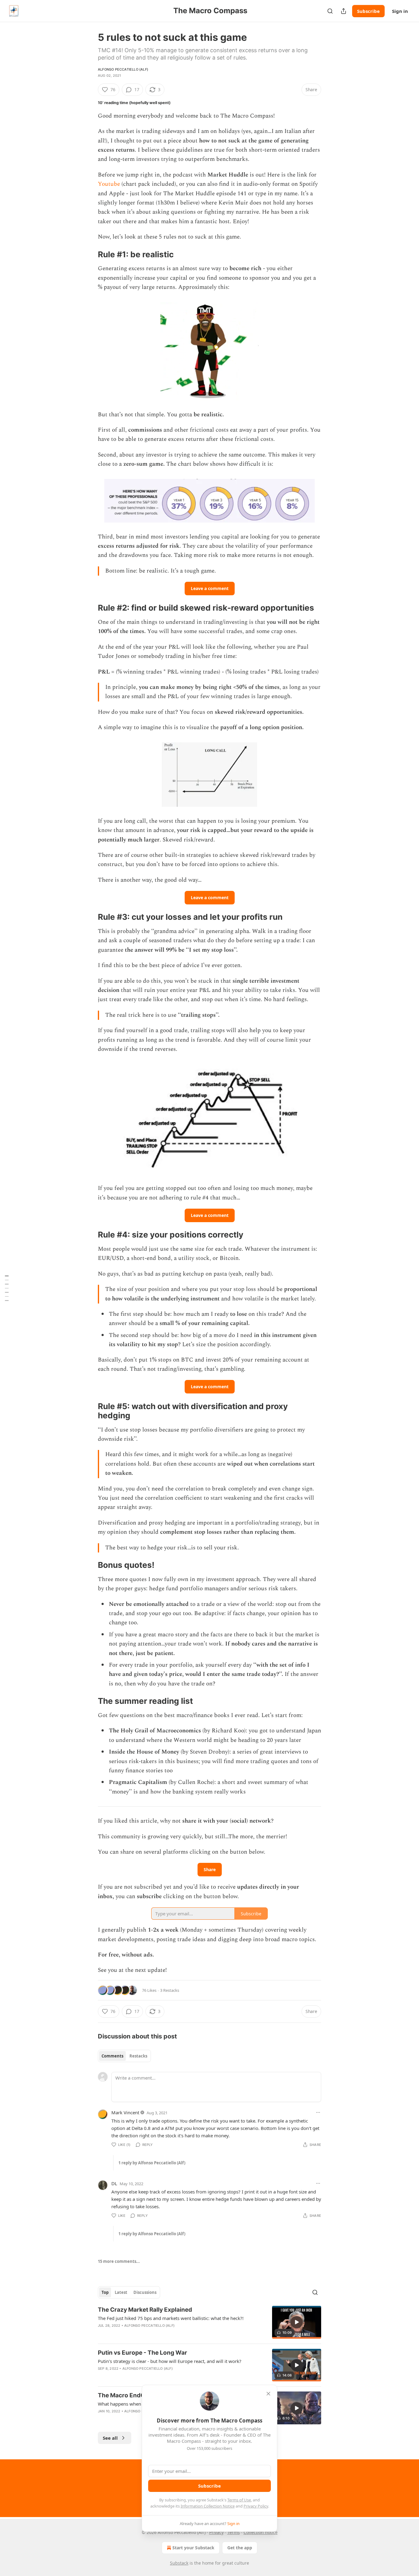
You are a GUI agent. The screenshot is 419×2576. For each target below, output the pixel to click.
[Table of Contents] (7, 1288)
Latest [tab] (121, 2292)
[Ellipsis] (318, 2112)
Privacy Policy (256, 2506)
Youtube (109, 184)
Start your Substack (193, 2548)
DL (114, 2183)
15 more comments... (119, 2261)
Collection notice (261, 2532)
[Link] (89, 254)
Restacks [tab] (138, 2056)
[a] (297, 2322)
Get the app (240, 2548)
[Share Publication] (344, 11)
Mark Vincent (125, 2112)
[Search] (330, 11)
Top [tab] (105, 2292)
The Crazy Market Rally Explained (145, 2310)
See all (110, 2438)
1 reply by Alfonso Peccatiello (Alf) (152, 2163)
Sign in (400, 11)
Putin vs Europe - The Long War (142, 2353)
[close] (268, 2394)
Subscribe (368, 11)
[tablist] (124, 2056)
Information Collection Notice (208, 2506)
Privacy (216, 2532)
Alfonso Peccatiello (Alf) (123, 69)
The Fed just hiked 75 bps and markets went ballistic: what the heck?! (171, 2318)
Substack (179, 2563)
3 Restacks (170, 1990)
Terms (234, 2532)
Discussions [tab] (145, 2292)
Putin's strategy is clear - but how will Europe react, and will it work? (170, 2361)
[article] (209, 2322)
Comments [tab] (112, 2056)
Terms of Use (239, 2500)
